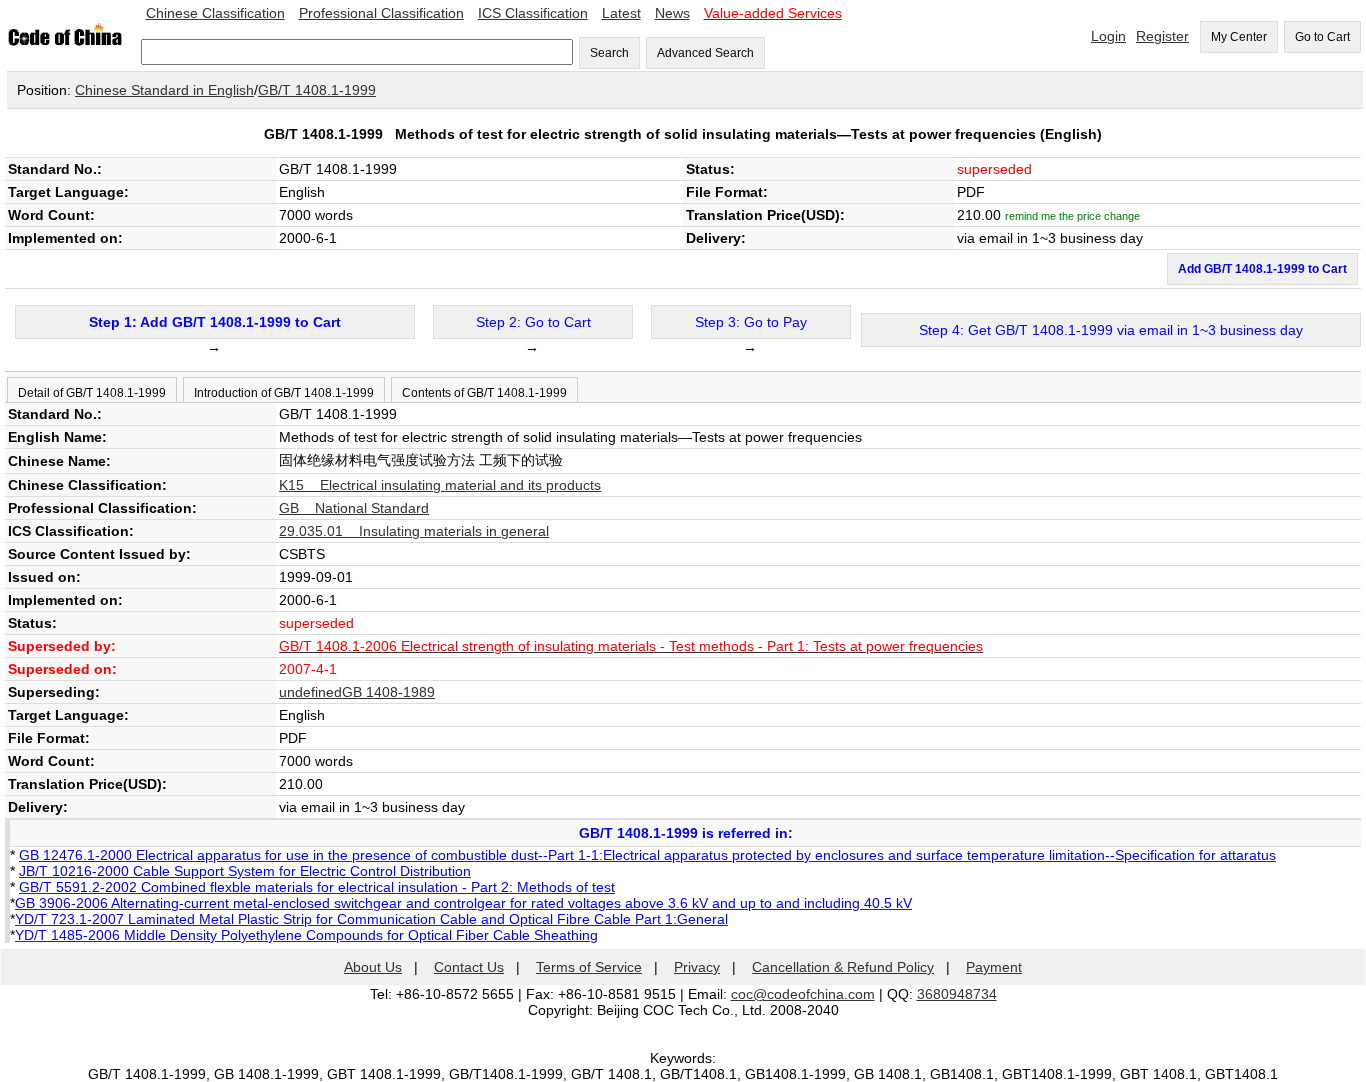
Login (1108, 36)
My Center (1239, 37)
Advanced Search (705, 53)
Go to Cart (1322, 37)
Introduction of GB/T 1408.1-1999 (284, 393)
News (672, 13)
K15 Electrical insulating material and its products (440, 485)
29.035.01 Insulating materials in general (414, 531)
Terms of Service (589, 967)
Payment (994, 967)
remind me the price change (1072, 216)
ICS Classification (533, 13)
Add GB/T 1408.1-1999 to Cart (1262, 269)
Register (1162, 36)
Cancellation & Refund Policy (843, 967)
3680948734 (957, 994)
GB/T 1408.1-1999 (317, 90)
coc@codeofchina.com (803, 994)
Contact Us (469, 967)
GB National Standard (354, 508)
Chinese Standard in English (164, 90)
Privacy (697, 967)
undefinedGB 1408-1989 (357, 692)
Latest (621, 13)
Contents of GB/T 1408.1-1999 (484, 393)
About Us (373, 967)
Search (609, 53)
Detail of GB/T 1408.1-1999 (92, 393)
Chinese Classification (215, 13)
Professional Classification (381, 13)
